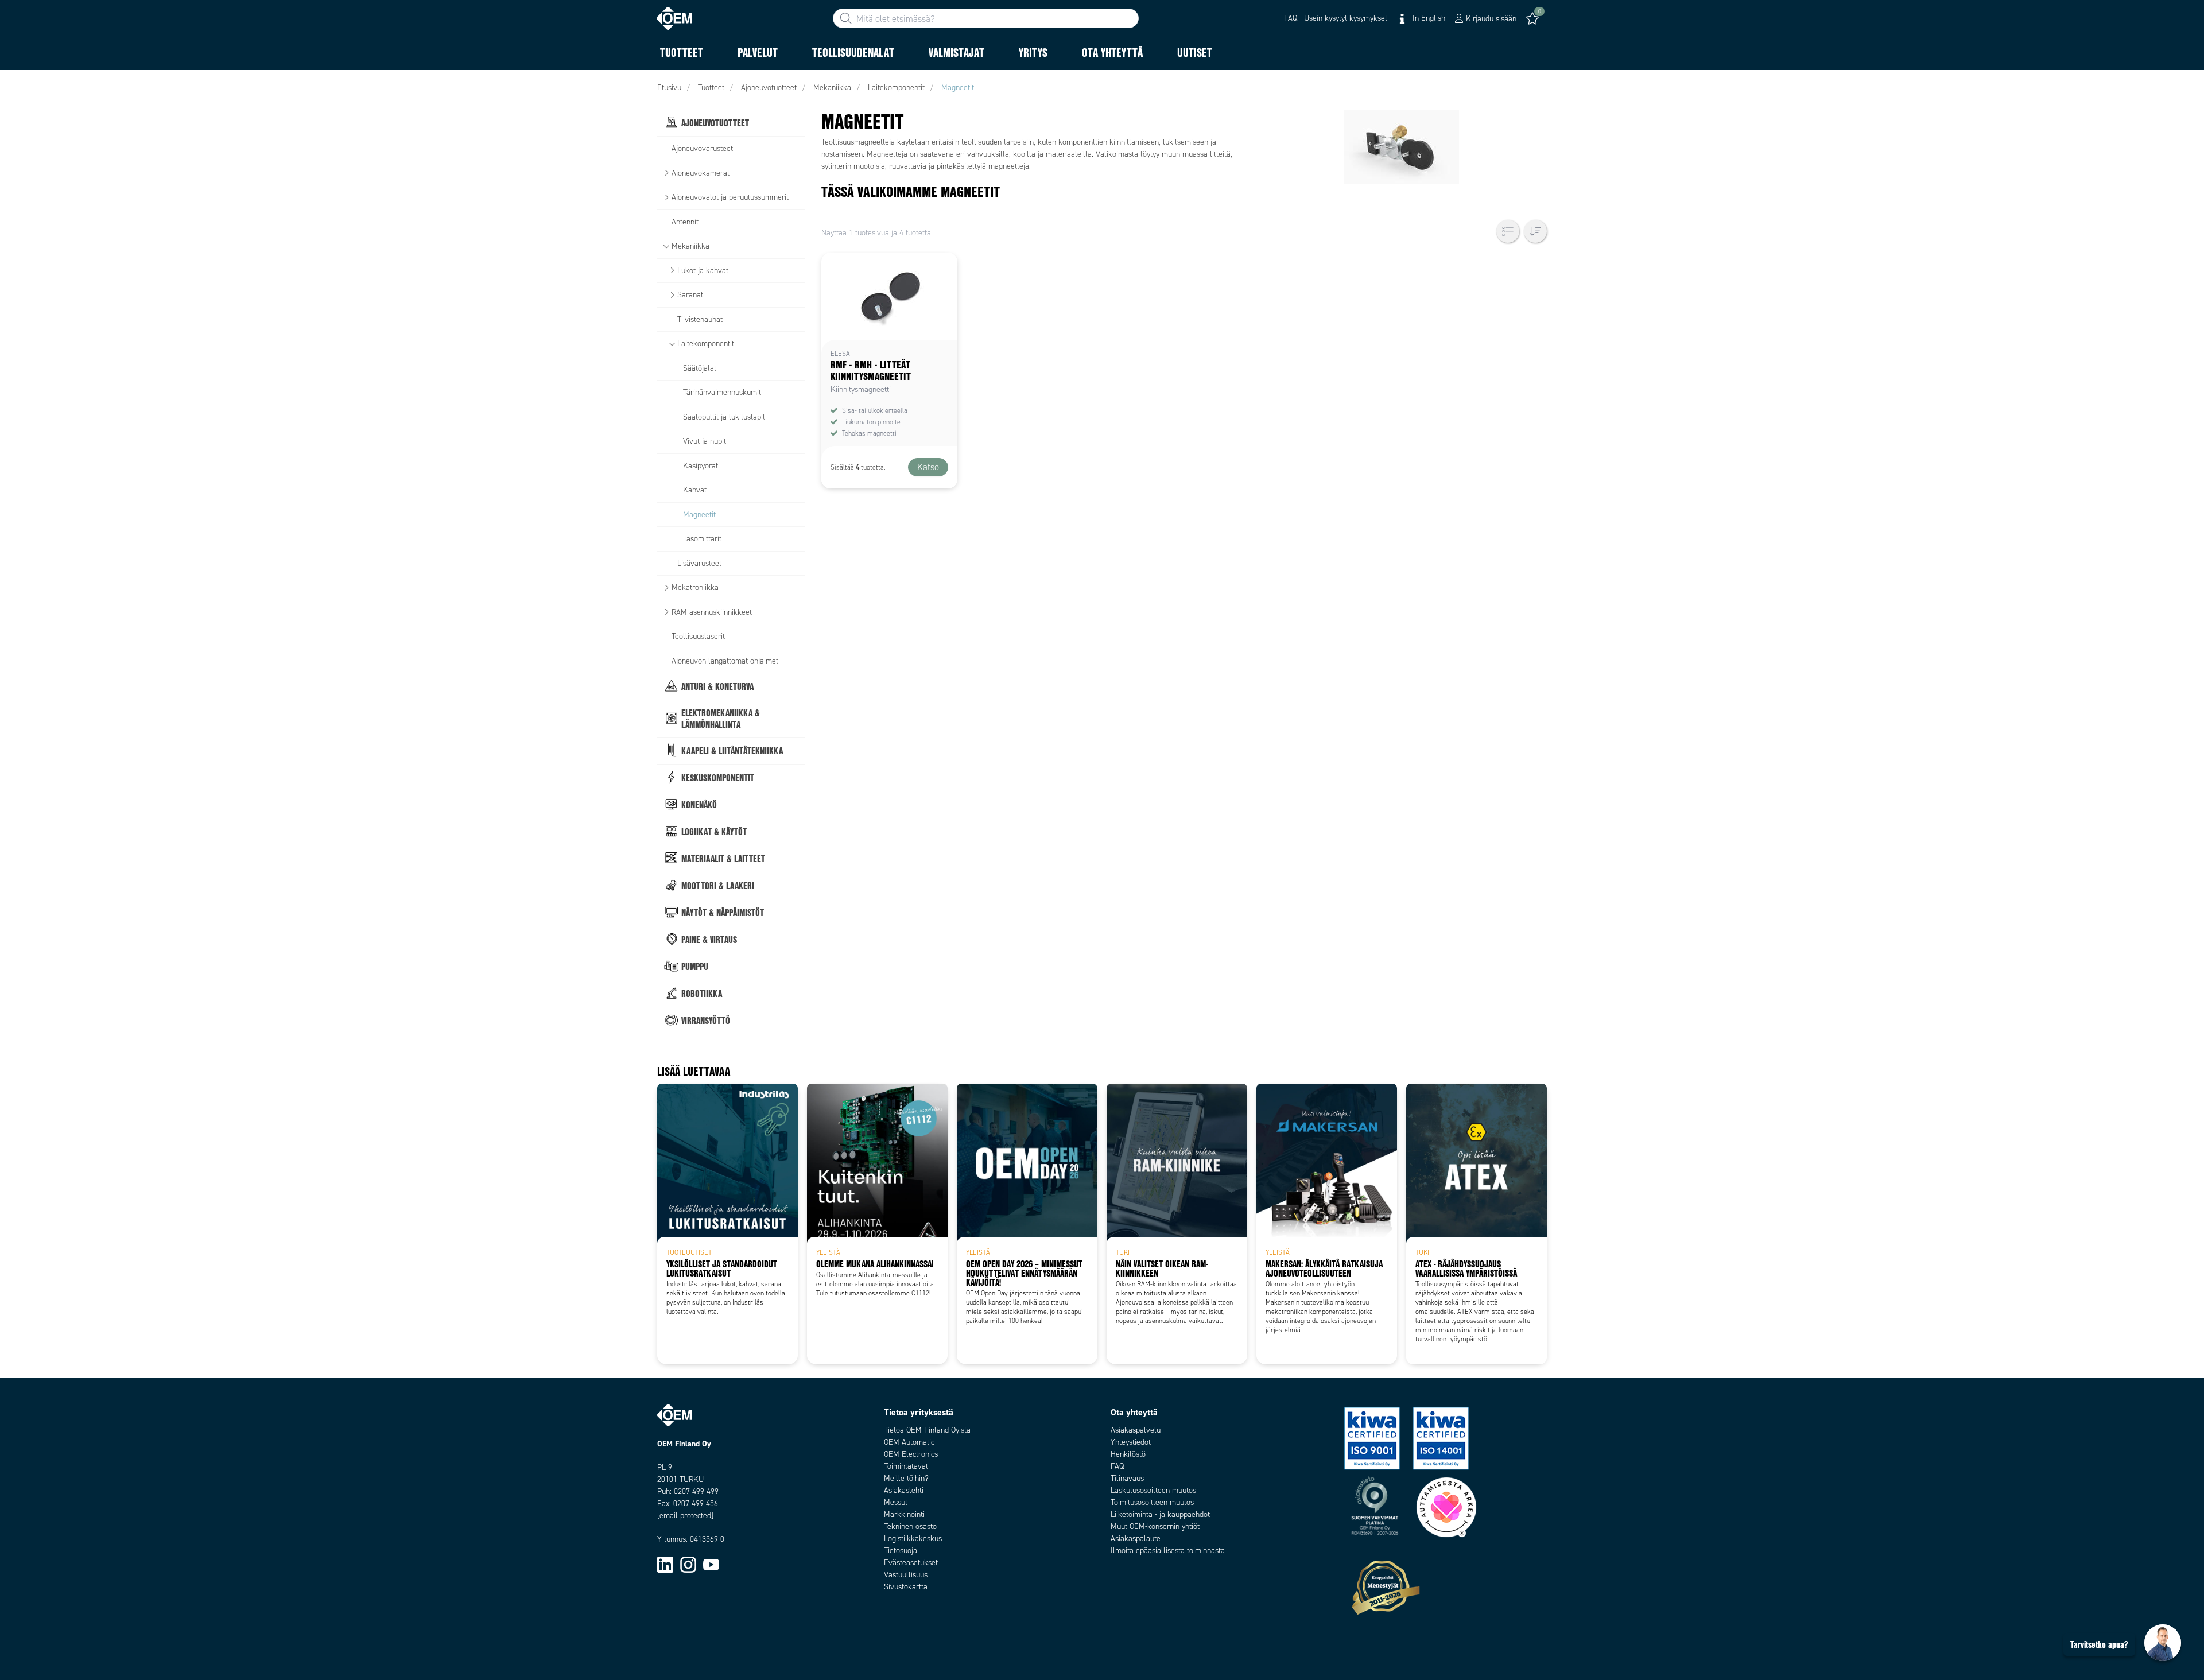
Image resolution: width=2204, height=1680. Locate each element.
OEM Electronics (911, 1454)
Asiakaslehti (904, 1490)
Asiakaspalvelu (1136, 1430)
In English (1428, 18)
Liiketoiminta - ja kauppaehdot (1160, 1514)
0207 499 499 (696, 1491)
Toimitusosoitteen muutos (1152, 1502)
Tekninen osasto (910, 1526)
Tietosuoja (901, 1551)
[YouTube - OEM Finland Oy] (711, 1564)
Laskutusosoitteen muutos (1153, 1490)
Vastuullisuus (906, 1575)
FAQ (1117, 1466)
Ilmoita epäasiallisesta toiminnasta (1168, 1551)
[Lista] (1508, 231)
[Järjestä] (1535, 231)
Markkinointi (904, 1514)
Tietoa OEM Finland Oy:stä (927, 1430)
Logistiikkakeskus (913, 1539)
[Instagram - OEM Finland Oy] (688, 1564)
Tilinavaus (1127, 1478)
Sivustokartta (906, 1587)
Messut (896, 1502)
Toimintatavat (906, 1466)
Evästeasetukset (911, 1563)
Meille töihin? (906, 1478)
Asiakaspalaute (1136, 1539)
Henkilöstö (1128, 1454)
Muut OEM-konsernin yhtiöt (1155, 1526)
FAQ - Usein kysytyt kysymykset (1336, 18)
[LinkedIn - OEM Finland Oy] (665, 1564)
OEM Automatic (909, 1442)
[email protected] (685, 1516)
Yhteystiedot (1131, 1442)
